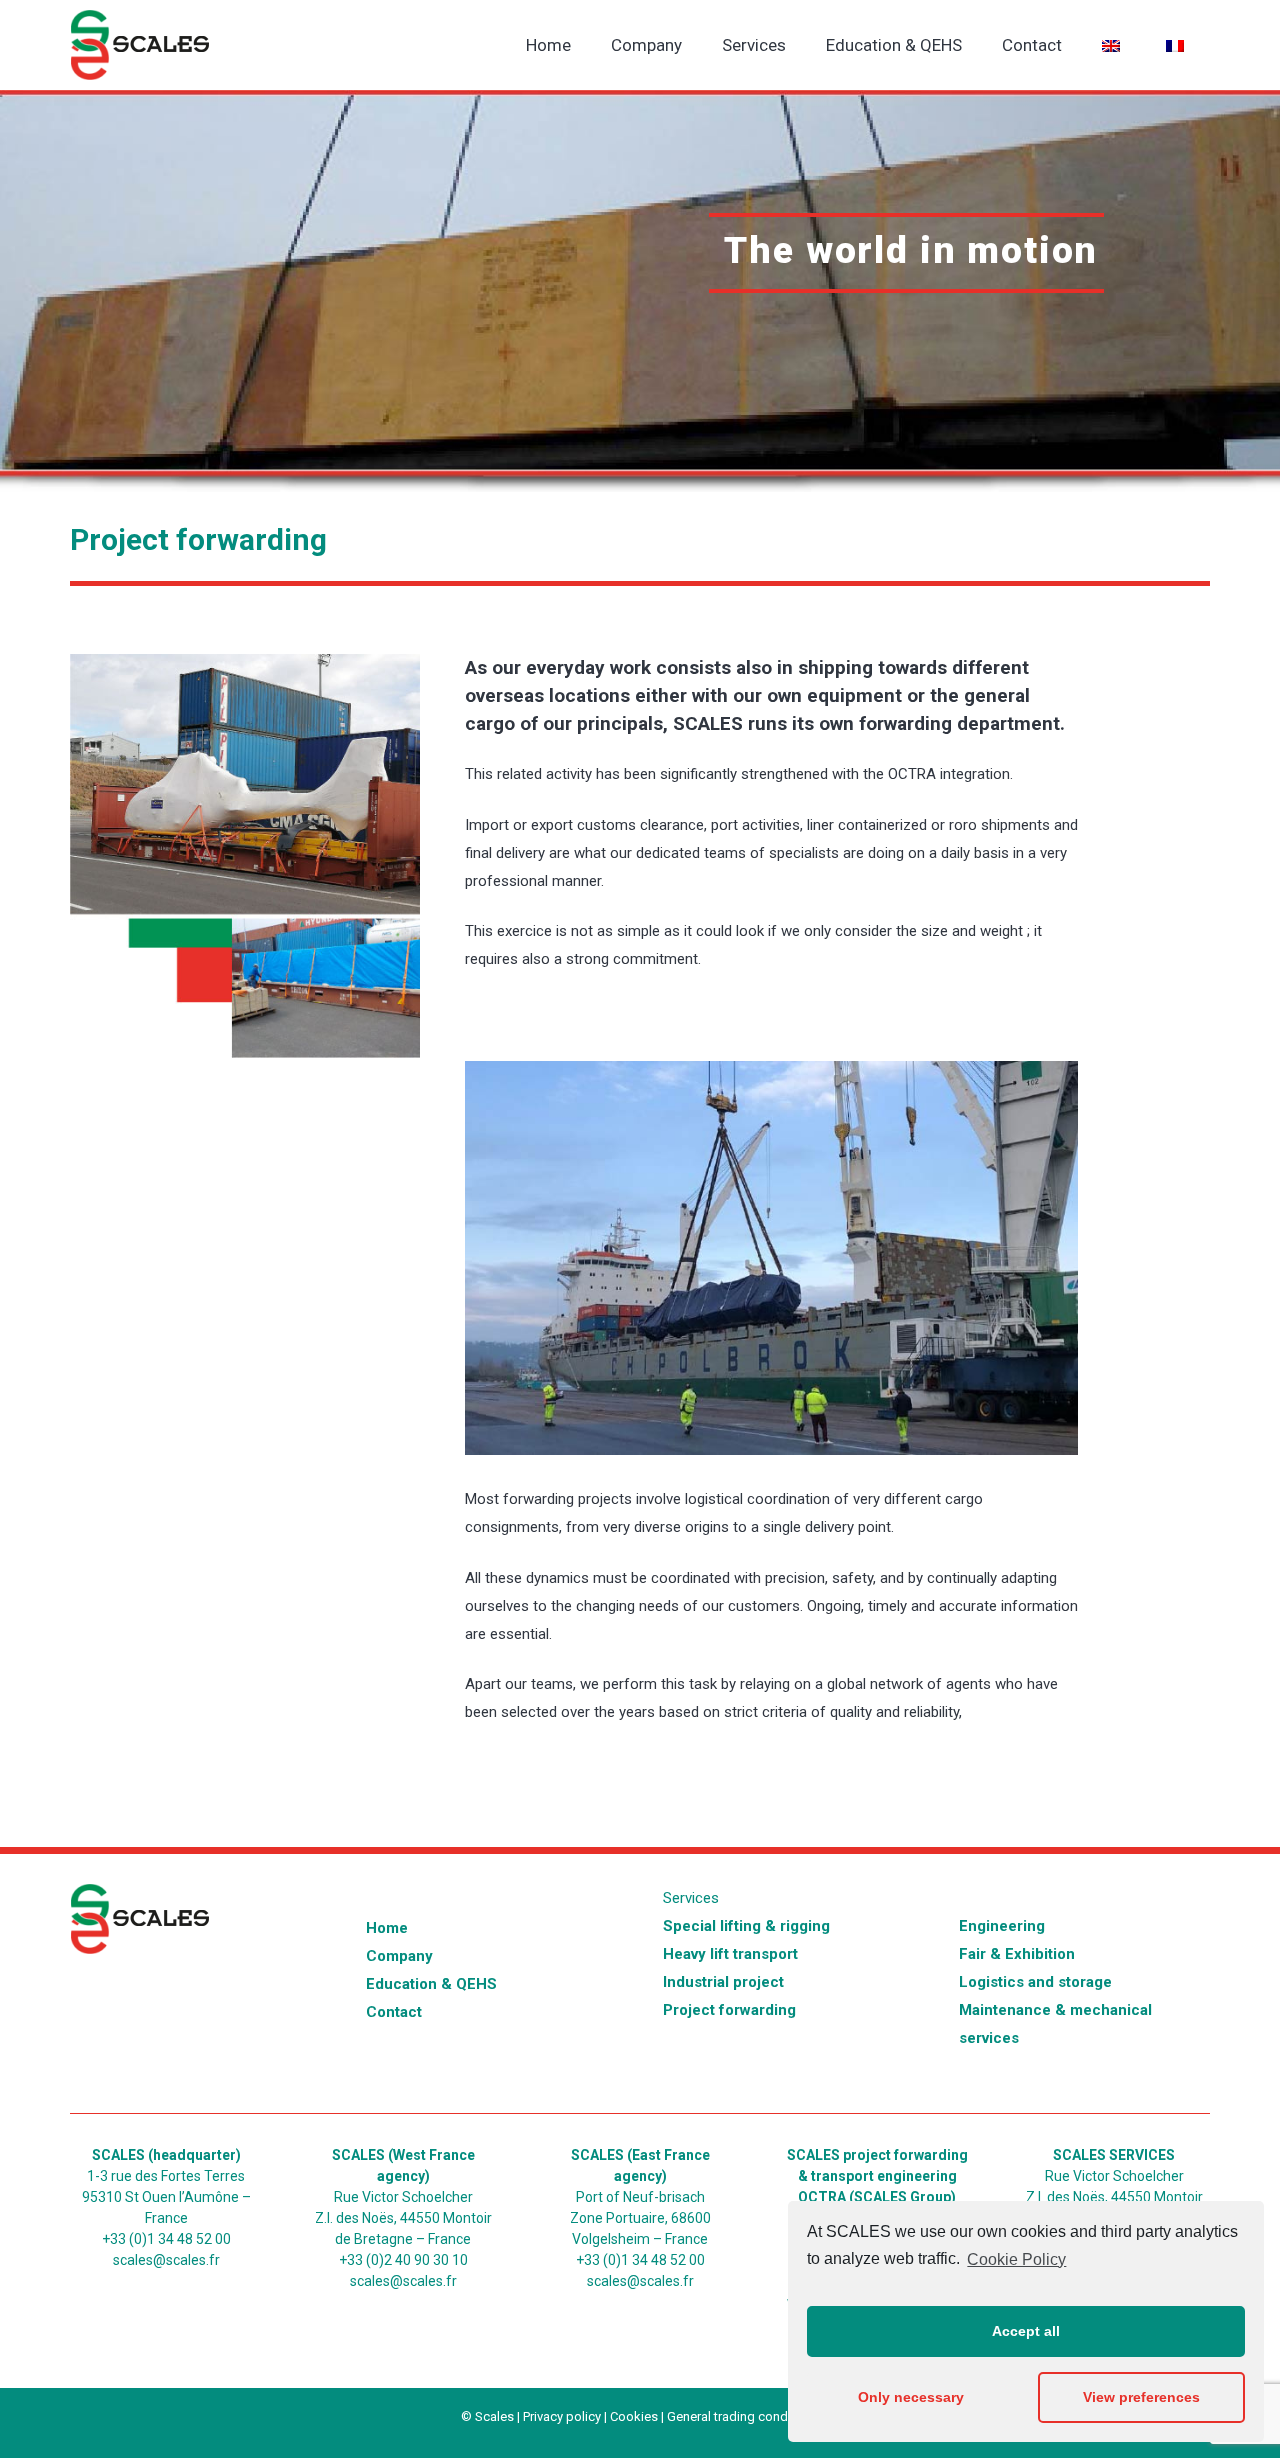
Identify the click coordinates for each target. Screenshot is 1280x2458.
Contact (394, 2012)
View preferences (1141, 2397)
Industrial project (723, 1982)
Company (399, 1956)
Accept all (1026, 2331)
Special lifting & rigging (746, 1926)
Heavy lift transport (730, 1954)
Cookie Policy (1016, 2259)
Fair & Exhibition (1017, 1954)
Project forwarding (729, 2010)
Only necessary (911, 2397)
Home (387, 1928)
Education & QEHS (431, 1984)
